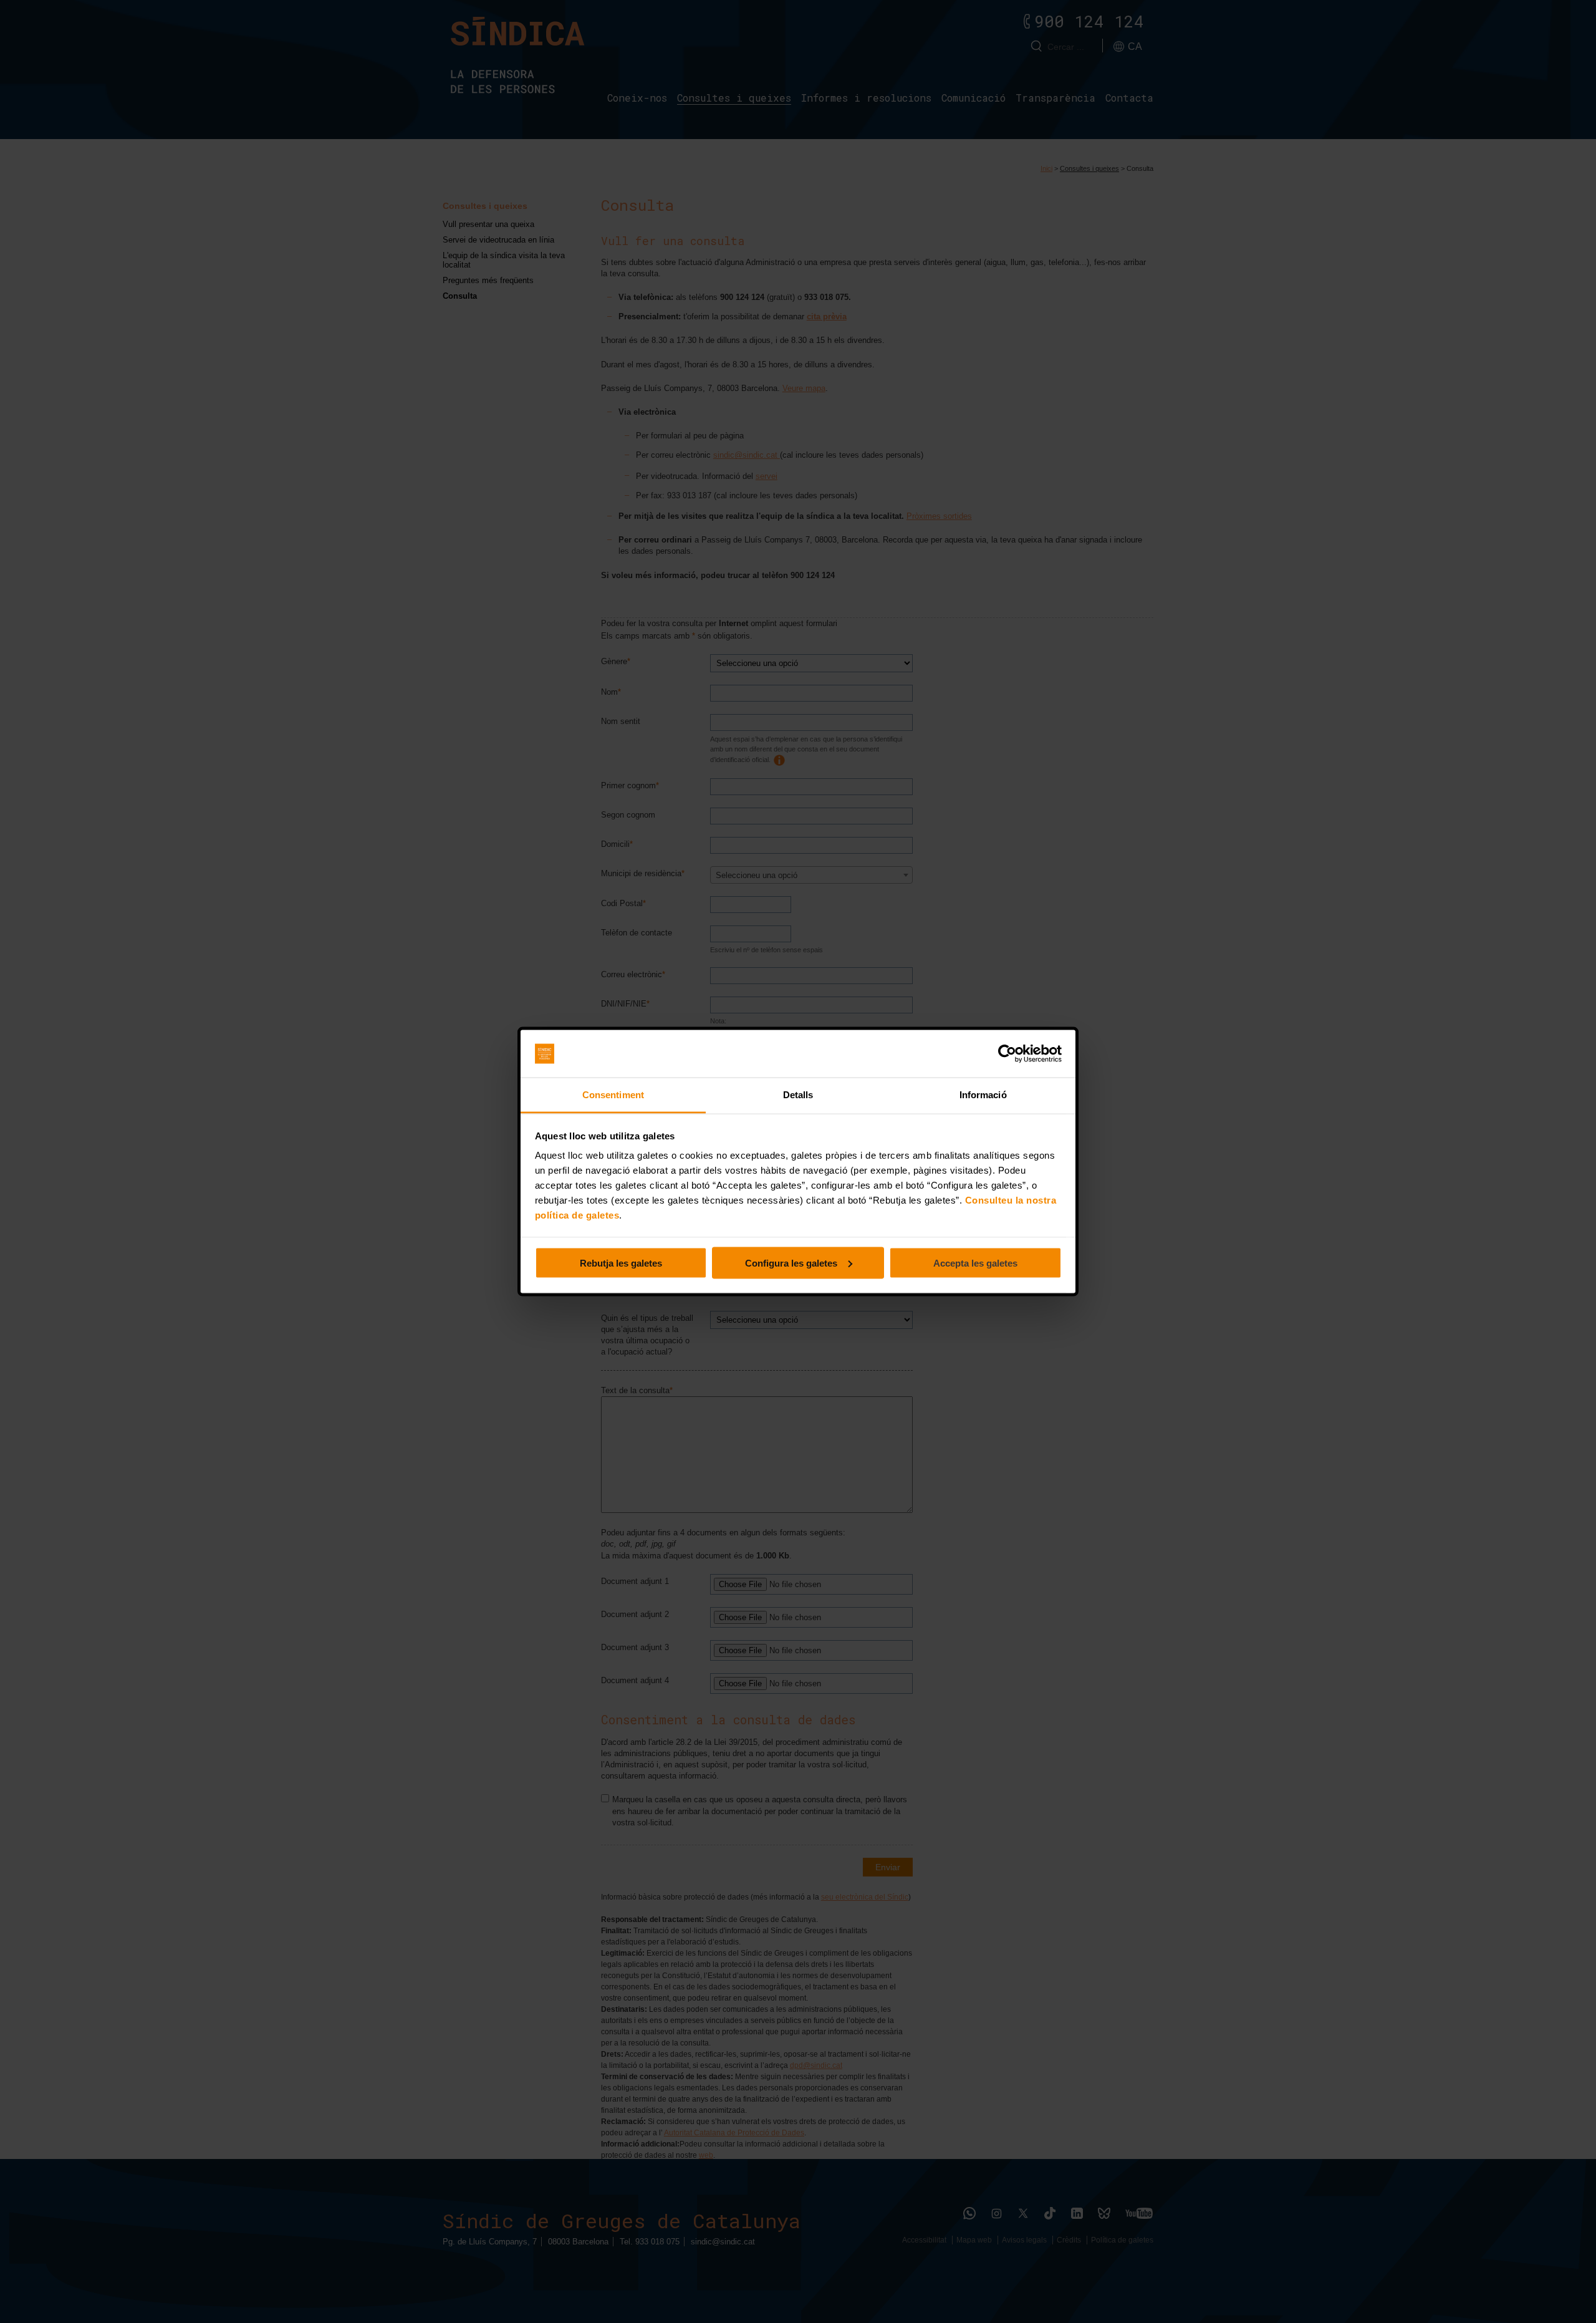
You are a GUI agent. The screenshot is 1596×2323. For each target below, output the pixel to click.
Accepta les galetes (975, 1263)
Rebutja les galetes (621, 1263)
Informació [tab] (983, 1095)
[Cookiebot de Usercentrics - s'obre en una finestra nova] (1007, 1054)
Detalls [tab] (798, 1095)
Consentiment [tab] (613, 1095)
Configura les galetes (791, 1263)
